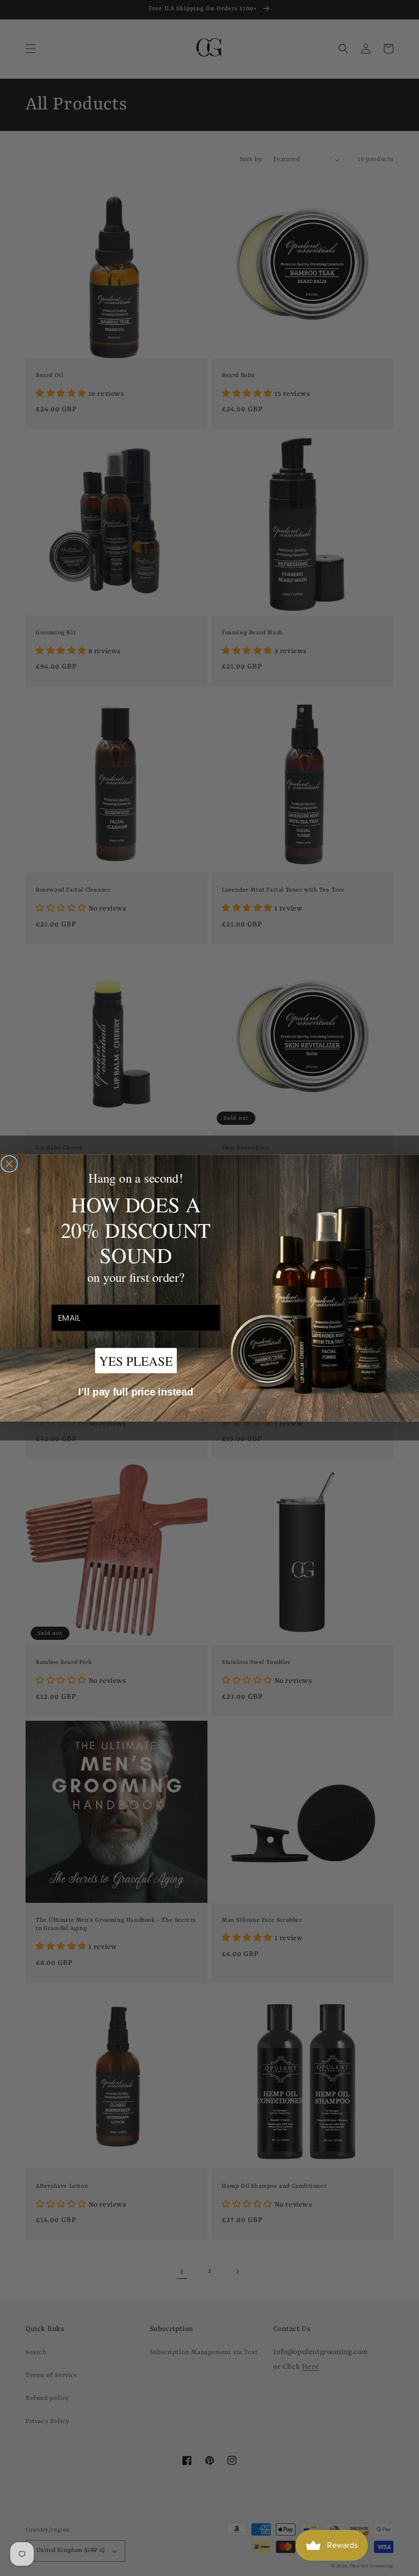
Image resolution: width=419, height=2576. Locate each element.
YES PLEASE (136, 1360)
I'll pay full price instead (136, 1392)
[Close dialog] (9, 1164)
